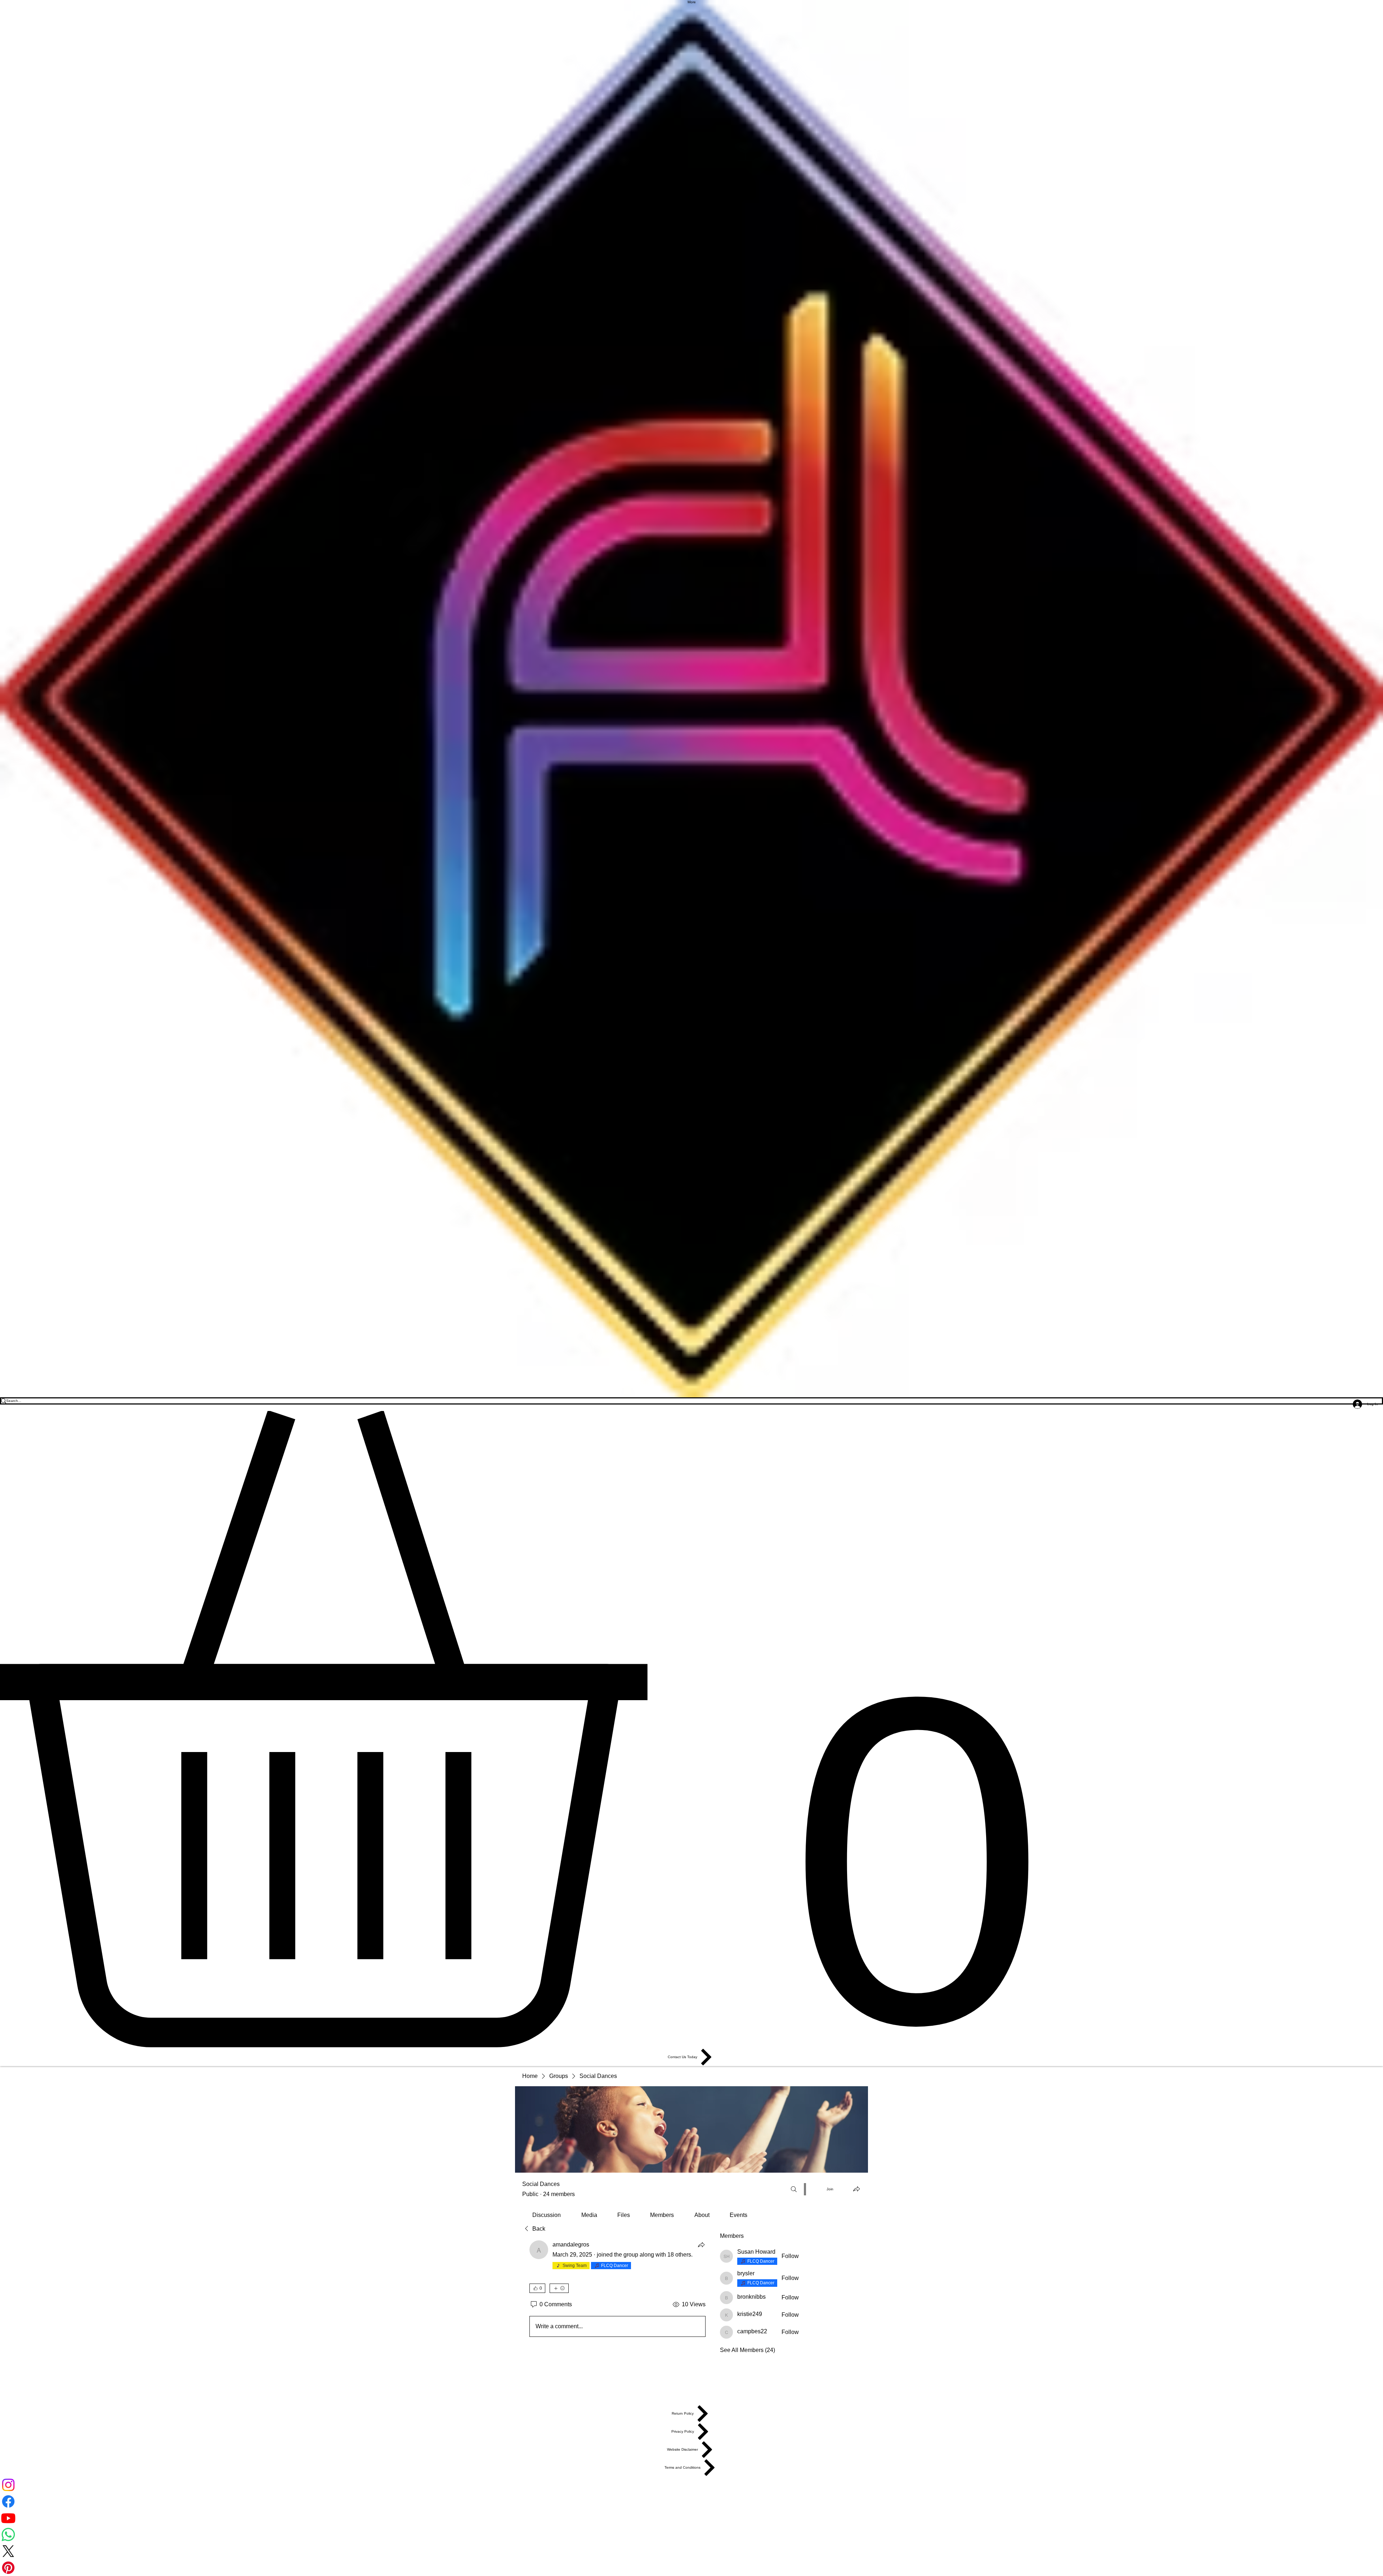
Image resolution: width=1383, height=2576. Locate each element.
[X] (691, 2551)
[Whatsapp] (691, 2535)
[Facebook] (691, 2501)
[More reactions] (559, 2288)
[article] (617, 2290)
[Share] (701, 2245)
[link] (547, 2215)
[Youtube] (691, 2518)
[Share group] (856, 2189)
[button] (691, 1730)
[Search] (794, 2189)
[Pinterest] (691, 2568)
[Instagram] (691, 2485)
